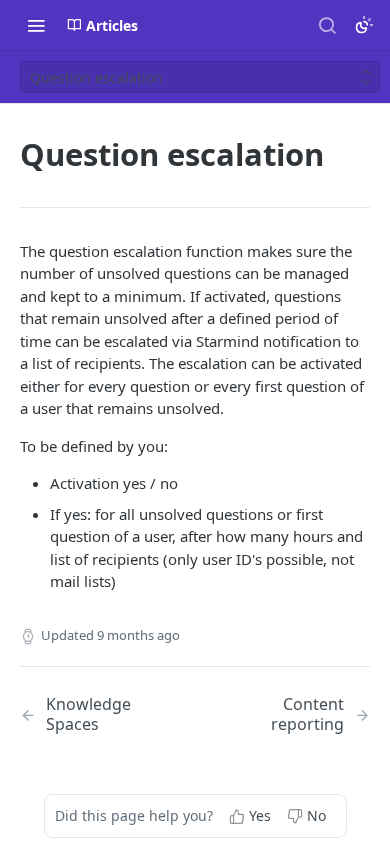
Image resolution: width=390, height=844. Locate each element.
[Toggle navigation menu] (36, 25)
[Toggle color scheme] (364, 25)
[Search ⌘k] (327, 25)
